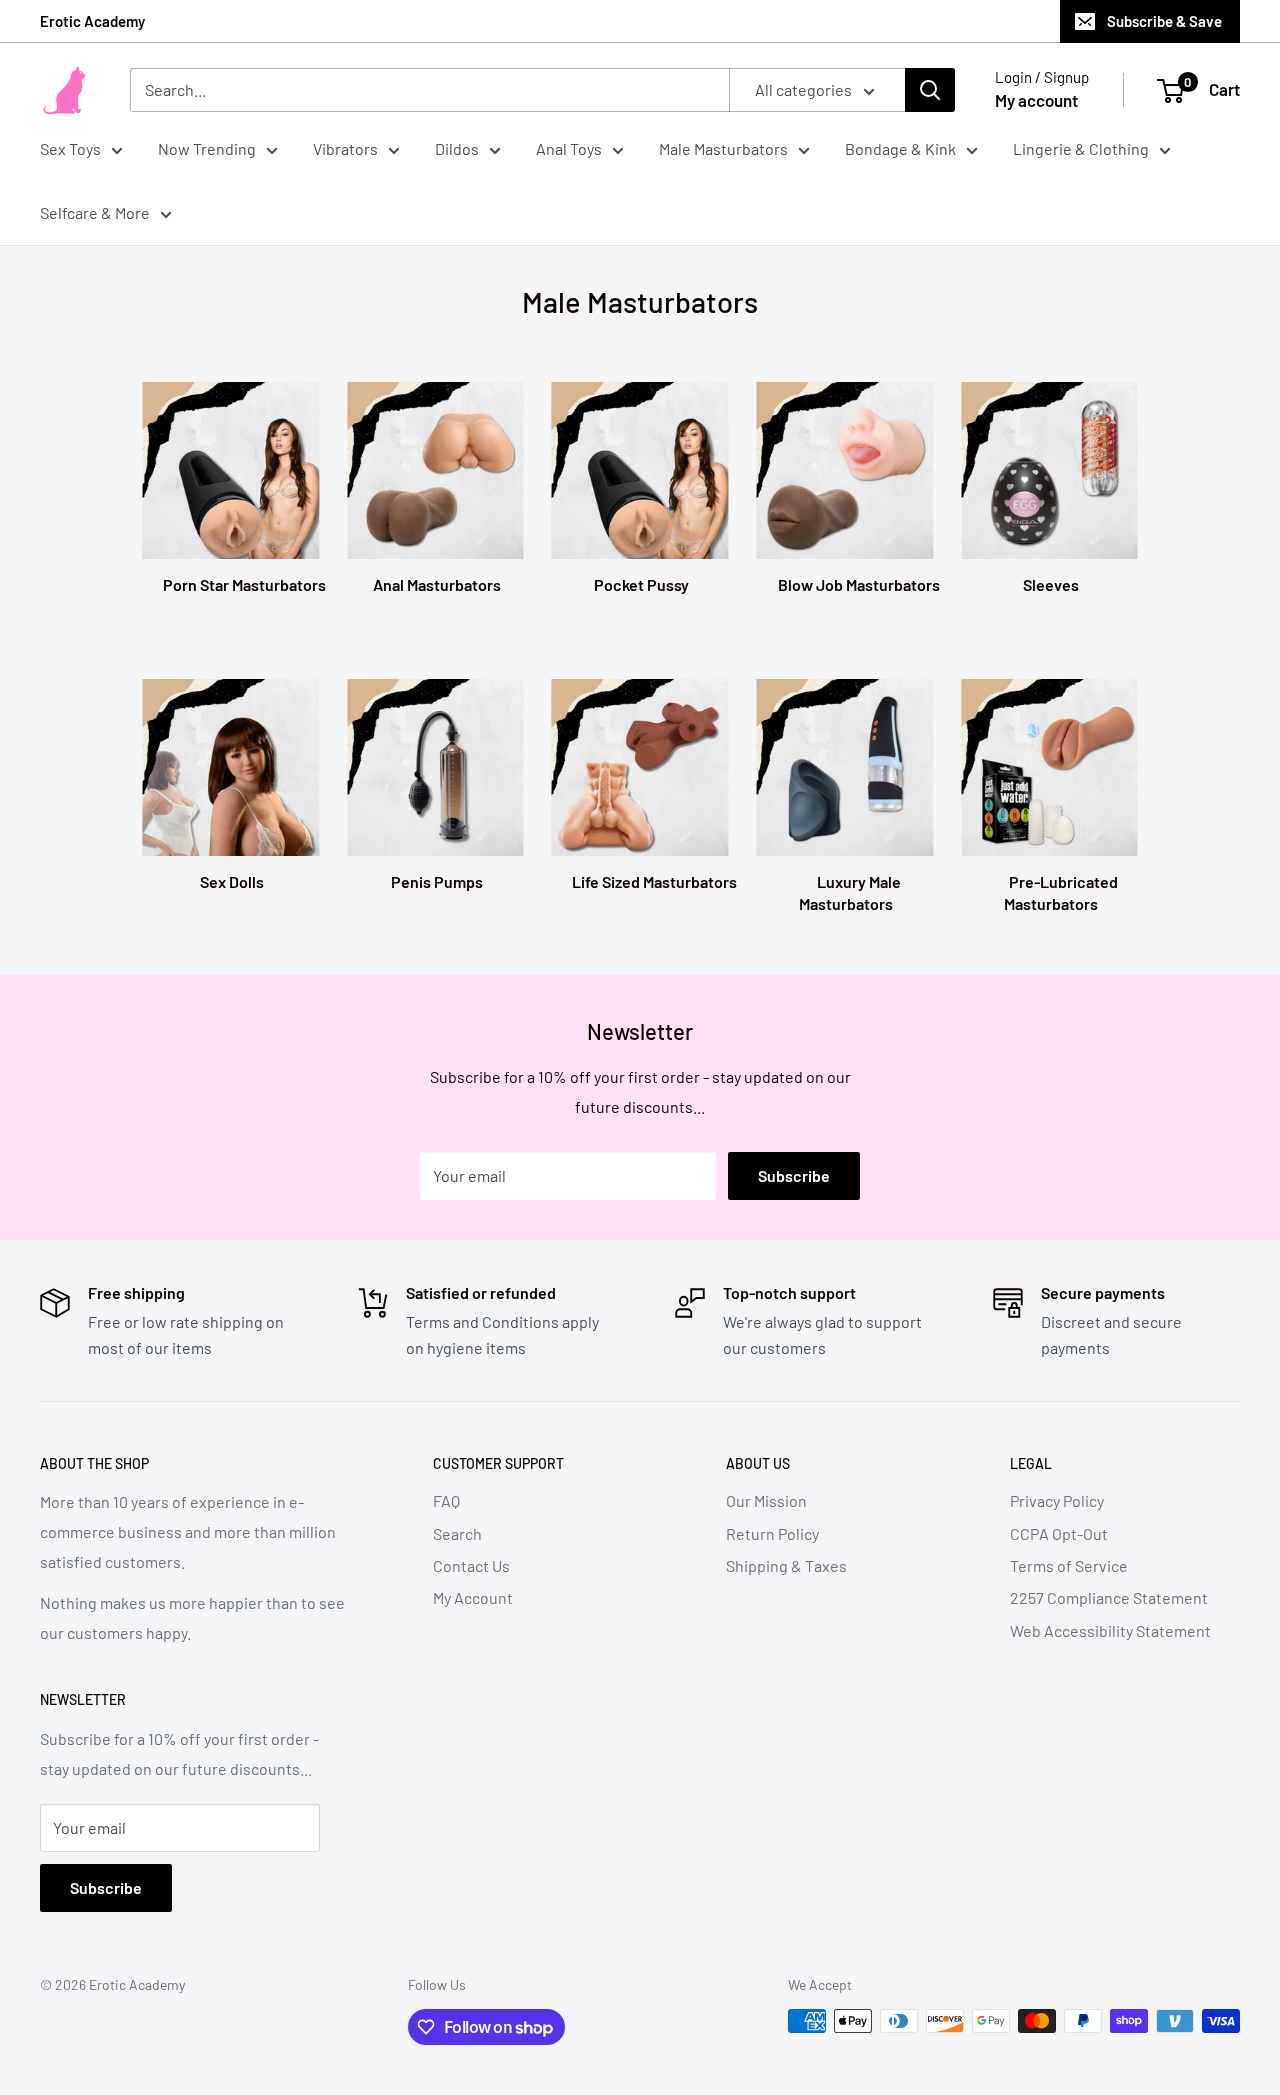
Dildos (457, 148)
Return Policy (772, 1533)
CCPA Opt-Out (1059, 1533)
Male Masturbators (723, 148)
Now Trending (207, 148)
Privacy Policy (1057, 1500)
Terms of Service (1069, 1565)
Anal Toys (569, 148)
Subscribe (794, 1175)
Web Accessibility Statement (1110, 1630)
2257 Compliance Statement (1109, 1597)
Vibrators (345, 148)
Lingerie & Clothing (1081, 148)
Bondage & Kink (900, 148)
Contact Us (471, 1565)
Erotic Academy (92, 21)
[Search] (930, 90)
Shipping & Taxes (786, 1565)
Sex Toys (70, 148)
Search (457, 1533)
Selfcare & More (95, 212)
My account (1036, 100)
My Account (473, 1597)
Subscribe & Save (1164, 21)
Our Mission (766, 1500)
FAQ (446, 1500)
